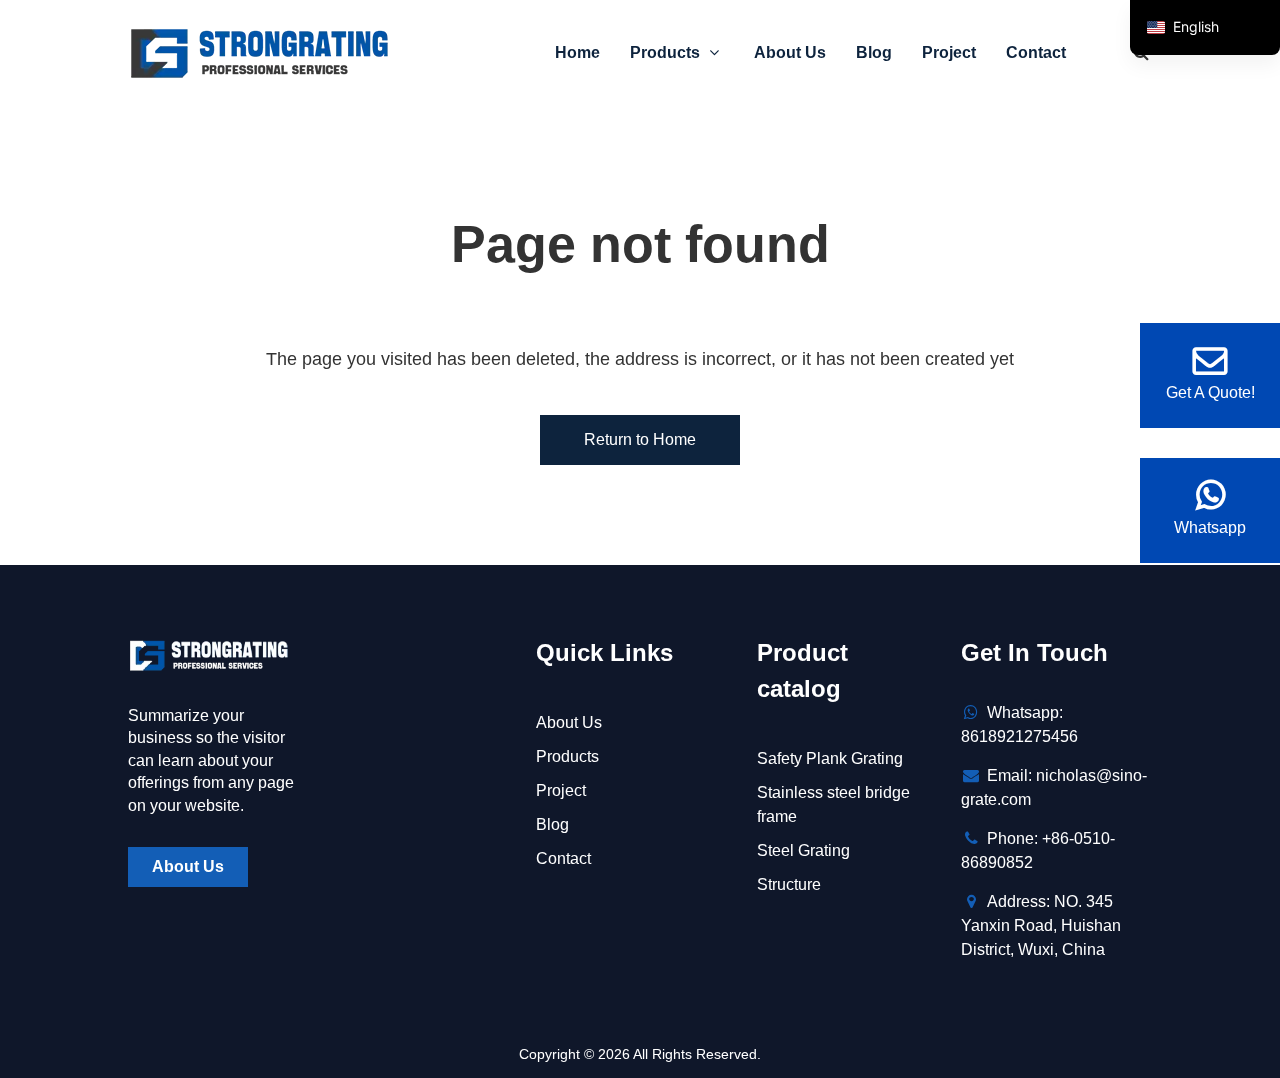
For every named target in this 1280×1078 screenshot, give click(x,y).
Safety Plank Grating (830, 758)
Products (667, 52)
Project (949, 52)
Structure (789, 884)
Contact (1036, 52)
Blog (874, 52)
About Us (790, 52)
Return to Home (640, 439)
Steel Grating (803, 850)
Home (577, 52)
